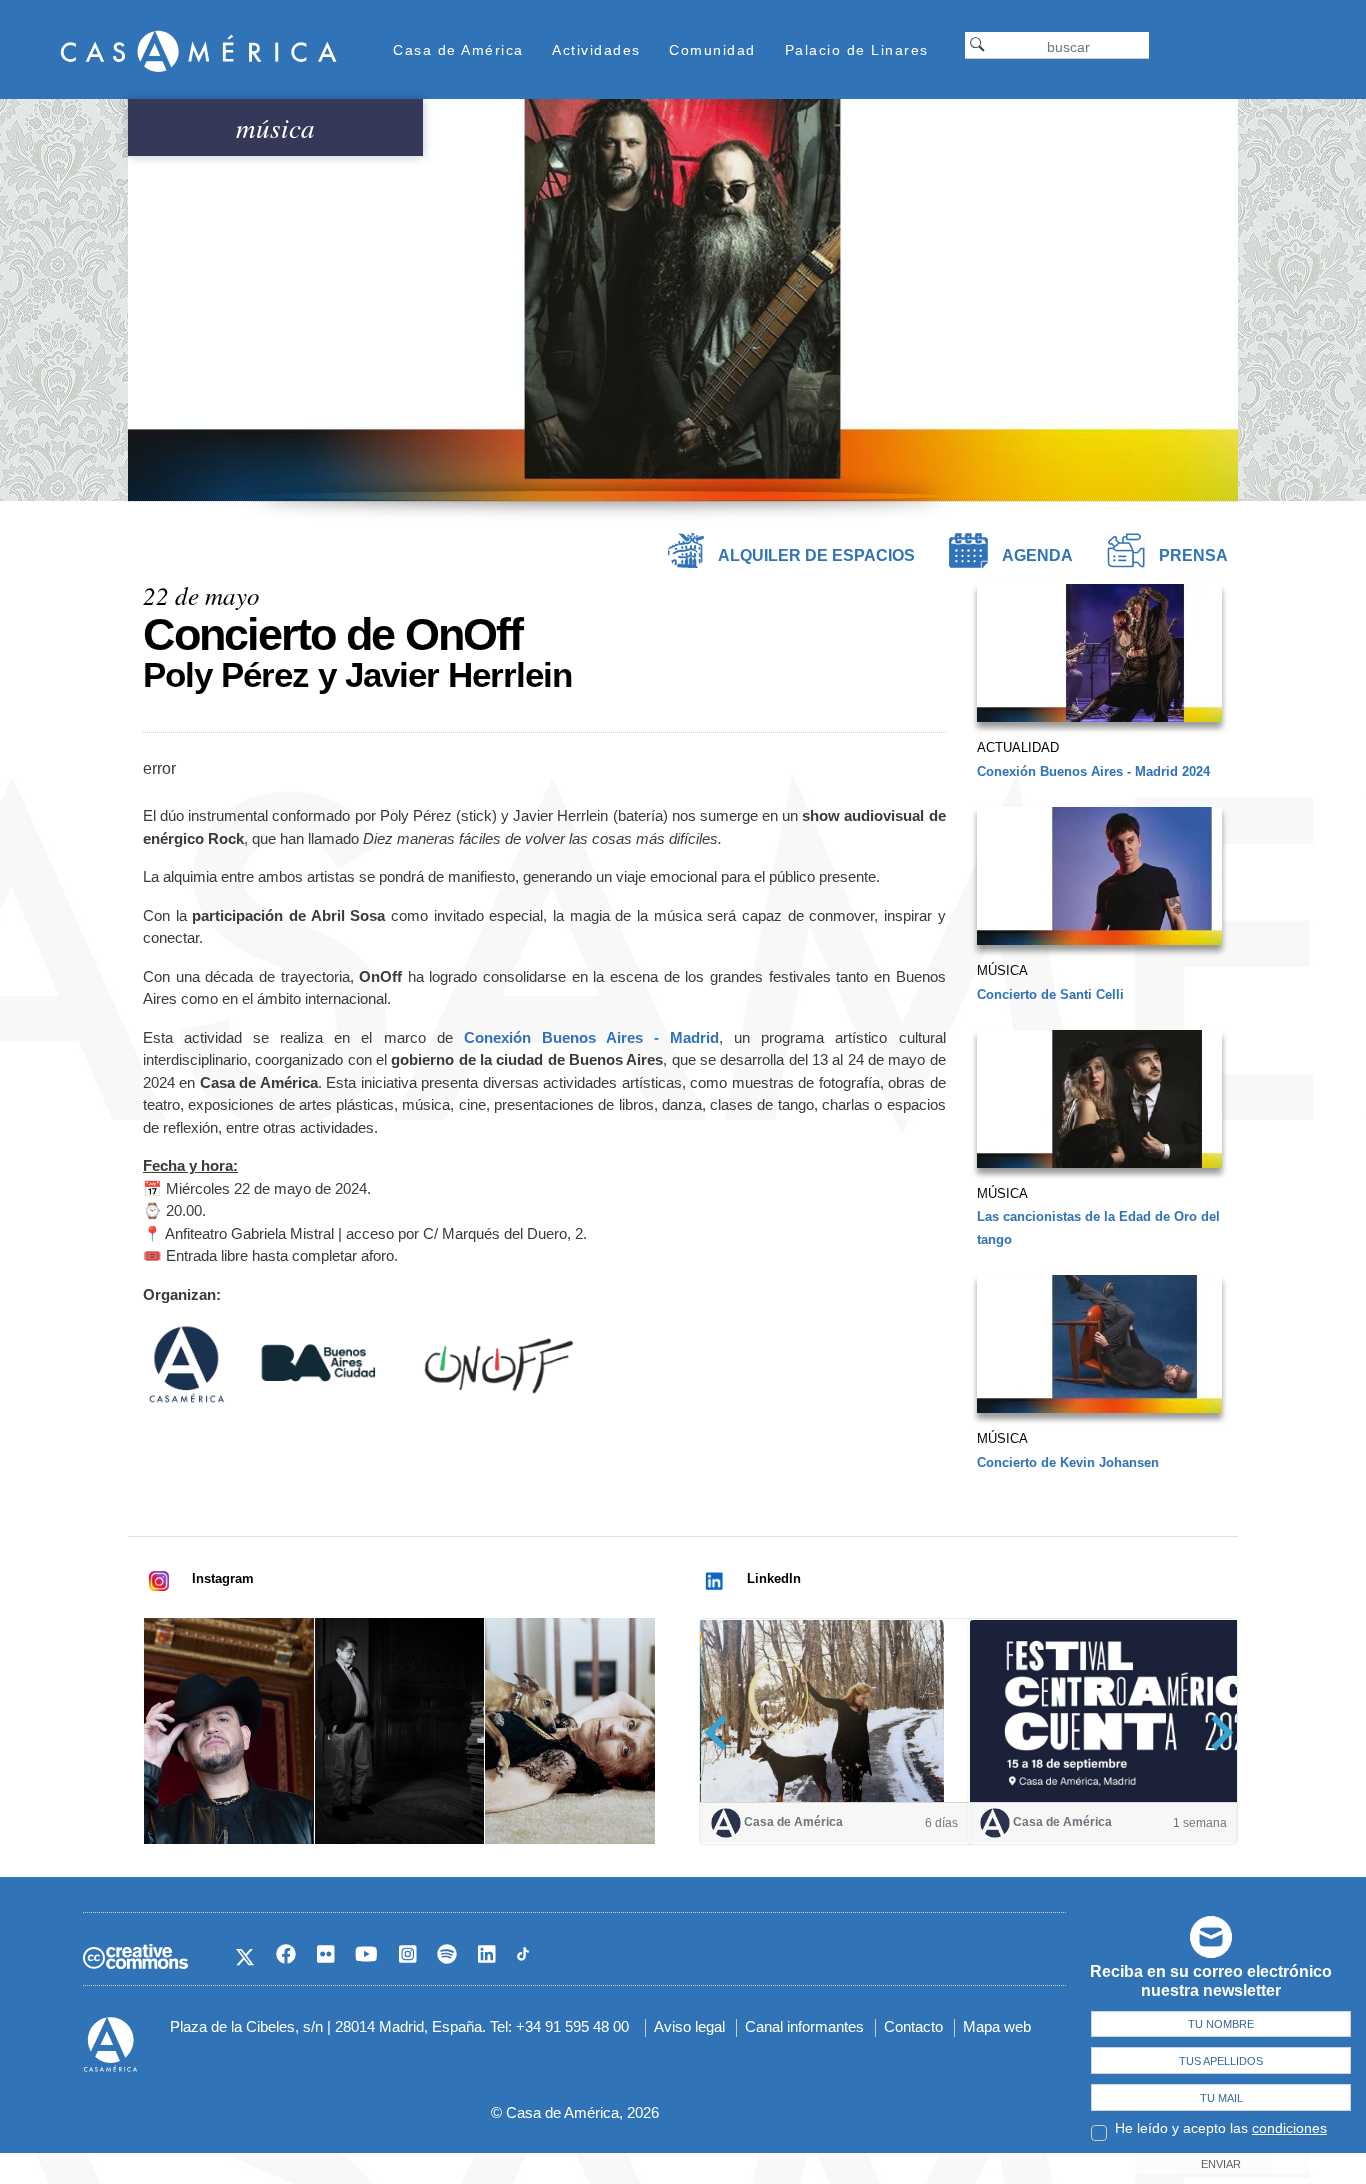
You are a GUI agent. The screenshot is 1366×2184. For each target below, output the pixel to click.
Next (1215, 1732)
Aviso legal (689, 2026)
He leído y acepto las (1221, 2128)
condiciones (1289, 2128)
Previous (722, 1732)
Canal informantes (804, 2026)
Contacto (913, 2026)
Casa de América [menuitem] (458, 50)
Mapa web (997, 2026)
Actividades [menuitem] (596, 50)
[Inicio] (199, 50)
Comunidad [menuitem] (712, 50)
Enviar (1221, 2164)
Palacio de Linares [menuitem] (857, 50)
